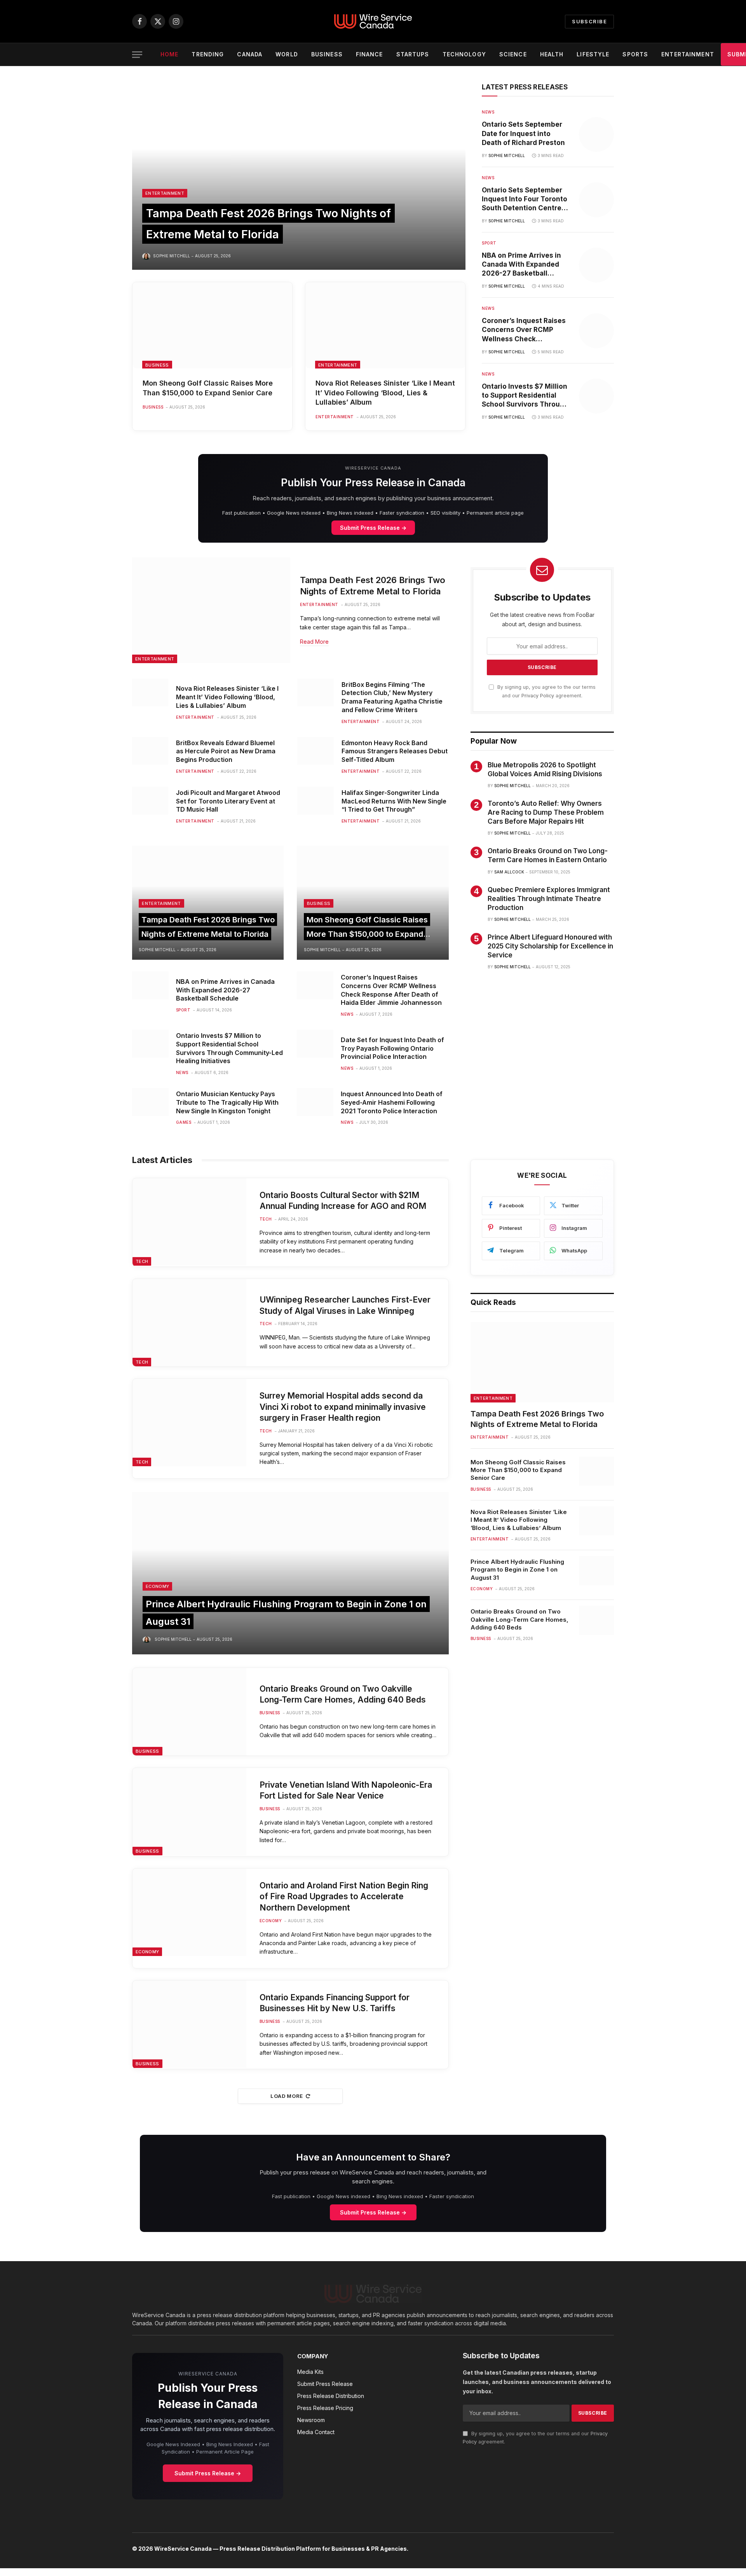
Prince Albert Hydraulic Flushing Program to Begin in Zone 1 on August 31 (517, 1570)
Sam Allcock (509, 872)
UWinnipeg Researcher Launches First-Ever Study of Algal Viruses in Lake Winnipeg (345, 1305)
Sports (635, 54)
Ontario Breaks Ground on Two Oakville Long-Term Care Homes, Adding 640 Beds (343, 1694)
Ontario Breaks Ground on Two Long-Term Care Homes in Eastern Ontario (548, 855)
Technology (464, 54)
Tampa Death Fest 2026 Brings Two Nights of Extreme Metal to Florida (373, 586)
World (287, 54)
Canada (250, 54)
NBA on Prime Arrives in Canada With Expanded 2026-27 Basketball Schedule (521, 265)
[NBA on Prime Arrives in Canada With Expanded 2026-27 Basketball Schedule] (596, 265)
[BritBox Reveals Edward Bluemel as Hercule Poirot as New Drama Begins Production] (150, 751)
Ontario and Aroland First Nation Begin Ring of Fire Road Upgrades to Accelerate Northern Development (344, 1897)
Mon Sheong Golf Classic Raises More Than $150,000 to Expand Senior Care (208, 388)
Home (169, 54)
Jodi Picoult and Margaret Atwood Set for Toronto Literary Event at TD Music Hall (228, 801)
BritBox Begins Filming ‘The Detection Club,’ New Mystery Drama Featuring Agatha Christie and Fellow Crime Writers (392, 697)
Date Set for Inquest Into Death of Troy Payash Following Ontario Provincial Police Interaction (392, 1048)
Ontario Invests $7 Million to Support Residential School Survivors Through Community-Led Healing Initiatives (525, 396)
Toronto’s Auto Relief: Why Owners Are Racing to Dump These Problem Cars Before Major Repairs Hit (546, 812)
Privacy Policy (538, 696)
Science (513, 54)
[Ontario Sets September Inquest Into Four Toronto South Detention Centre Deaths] (596, 200)
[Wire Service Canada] (373, 21)
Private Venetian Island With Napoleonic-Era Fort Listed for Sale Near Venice (346, 1790)
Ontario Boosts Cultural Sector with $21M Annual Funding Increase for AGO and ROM (343, 1201)
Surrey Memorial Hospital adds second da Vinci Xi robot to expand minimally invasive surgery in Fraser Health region (343, 1407)
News (488, 112)
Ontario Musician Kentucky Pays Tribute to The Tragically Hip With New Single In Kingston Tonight (227, 1102)
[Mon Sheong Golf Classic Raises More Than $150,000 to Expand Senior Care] (212, 325)
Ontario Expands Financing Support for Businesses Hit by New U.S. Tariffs (335, 2003)
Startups (413, 54)
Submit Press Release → (373, 528)
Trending (208, 54)
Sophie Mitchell (172, 256)
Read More (314, 642)
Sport (489, 243)
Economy (157, 1586)
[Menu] (137, 55)
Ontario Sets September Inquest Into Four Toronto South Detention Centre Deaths (525, 199)
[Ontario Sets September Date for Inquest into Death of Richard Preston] (596, 134)
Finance (370, 54)
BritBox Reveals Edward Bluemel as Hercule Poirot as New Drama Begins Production (226, 751)
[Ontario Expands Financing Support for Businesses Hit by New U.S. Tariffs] (189, 2024)
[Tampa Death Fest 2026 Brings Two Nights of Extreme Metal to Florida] (299, 176)
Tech (142, 1261)
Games (184, 1122)
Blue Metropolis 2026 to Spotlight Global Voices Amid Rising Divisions (545, 769)
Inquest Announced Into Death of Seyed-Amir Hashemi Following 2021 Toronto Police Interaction (392, 1102)
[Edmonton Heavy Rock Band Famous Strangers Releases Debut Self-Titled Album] (315, 751)
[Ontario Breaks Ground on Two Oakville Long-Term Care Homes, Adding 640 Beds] (189, 1712)
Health (552, 54)
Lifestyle (593, 54)
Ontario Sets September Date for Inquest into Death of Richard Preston (523, 133)
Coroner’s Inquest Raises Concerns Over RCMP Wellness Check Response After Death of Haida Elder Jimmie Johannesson (524, 330)
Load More (287, 2096)
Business (327, 54)
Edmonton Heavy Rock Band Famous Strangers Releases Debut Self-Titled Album (395, 751)
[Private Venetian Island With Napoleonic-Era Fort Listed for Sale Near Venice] (189, 1812)
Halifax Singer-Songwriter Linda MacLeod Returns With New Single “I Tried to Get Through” (394, 801)
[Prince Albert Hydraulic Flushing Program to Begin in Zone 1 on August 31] (290, 1573)
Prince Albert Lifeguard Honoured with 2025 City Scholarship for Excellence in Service (550, 946)
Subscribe (589, 21)
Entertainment (688, 54)
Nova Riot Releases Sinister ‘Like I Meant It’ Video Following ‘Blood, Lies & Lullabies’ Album (385, 393)
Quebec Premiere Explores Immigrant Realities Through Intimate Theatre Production (549, 899)
